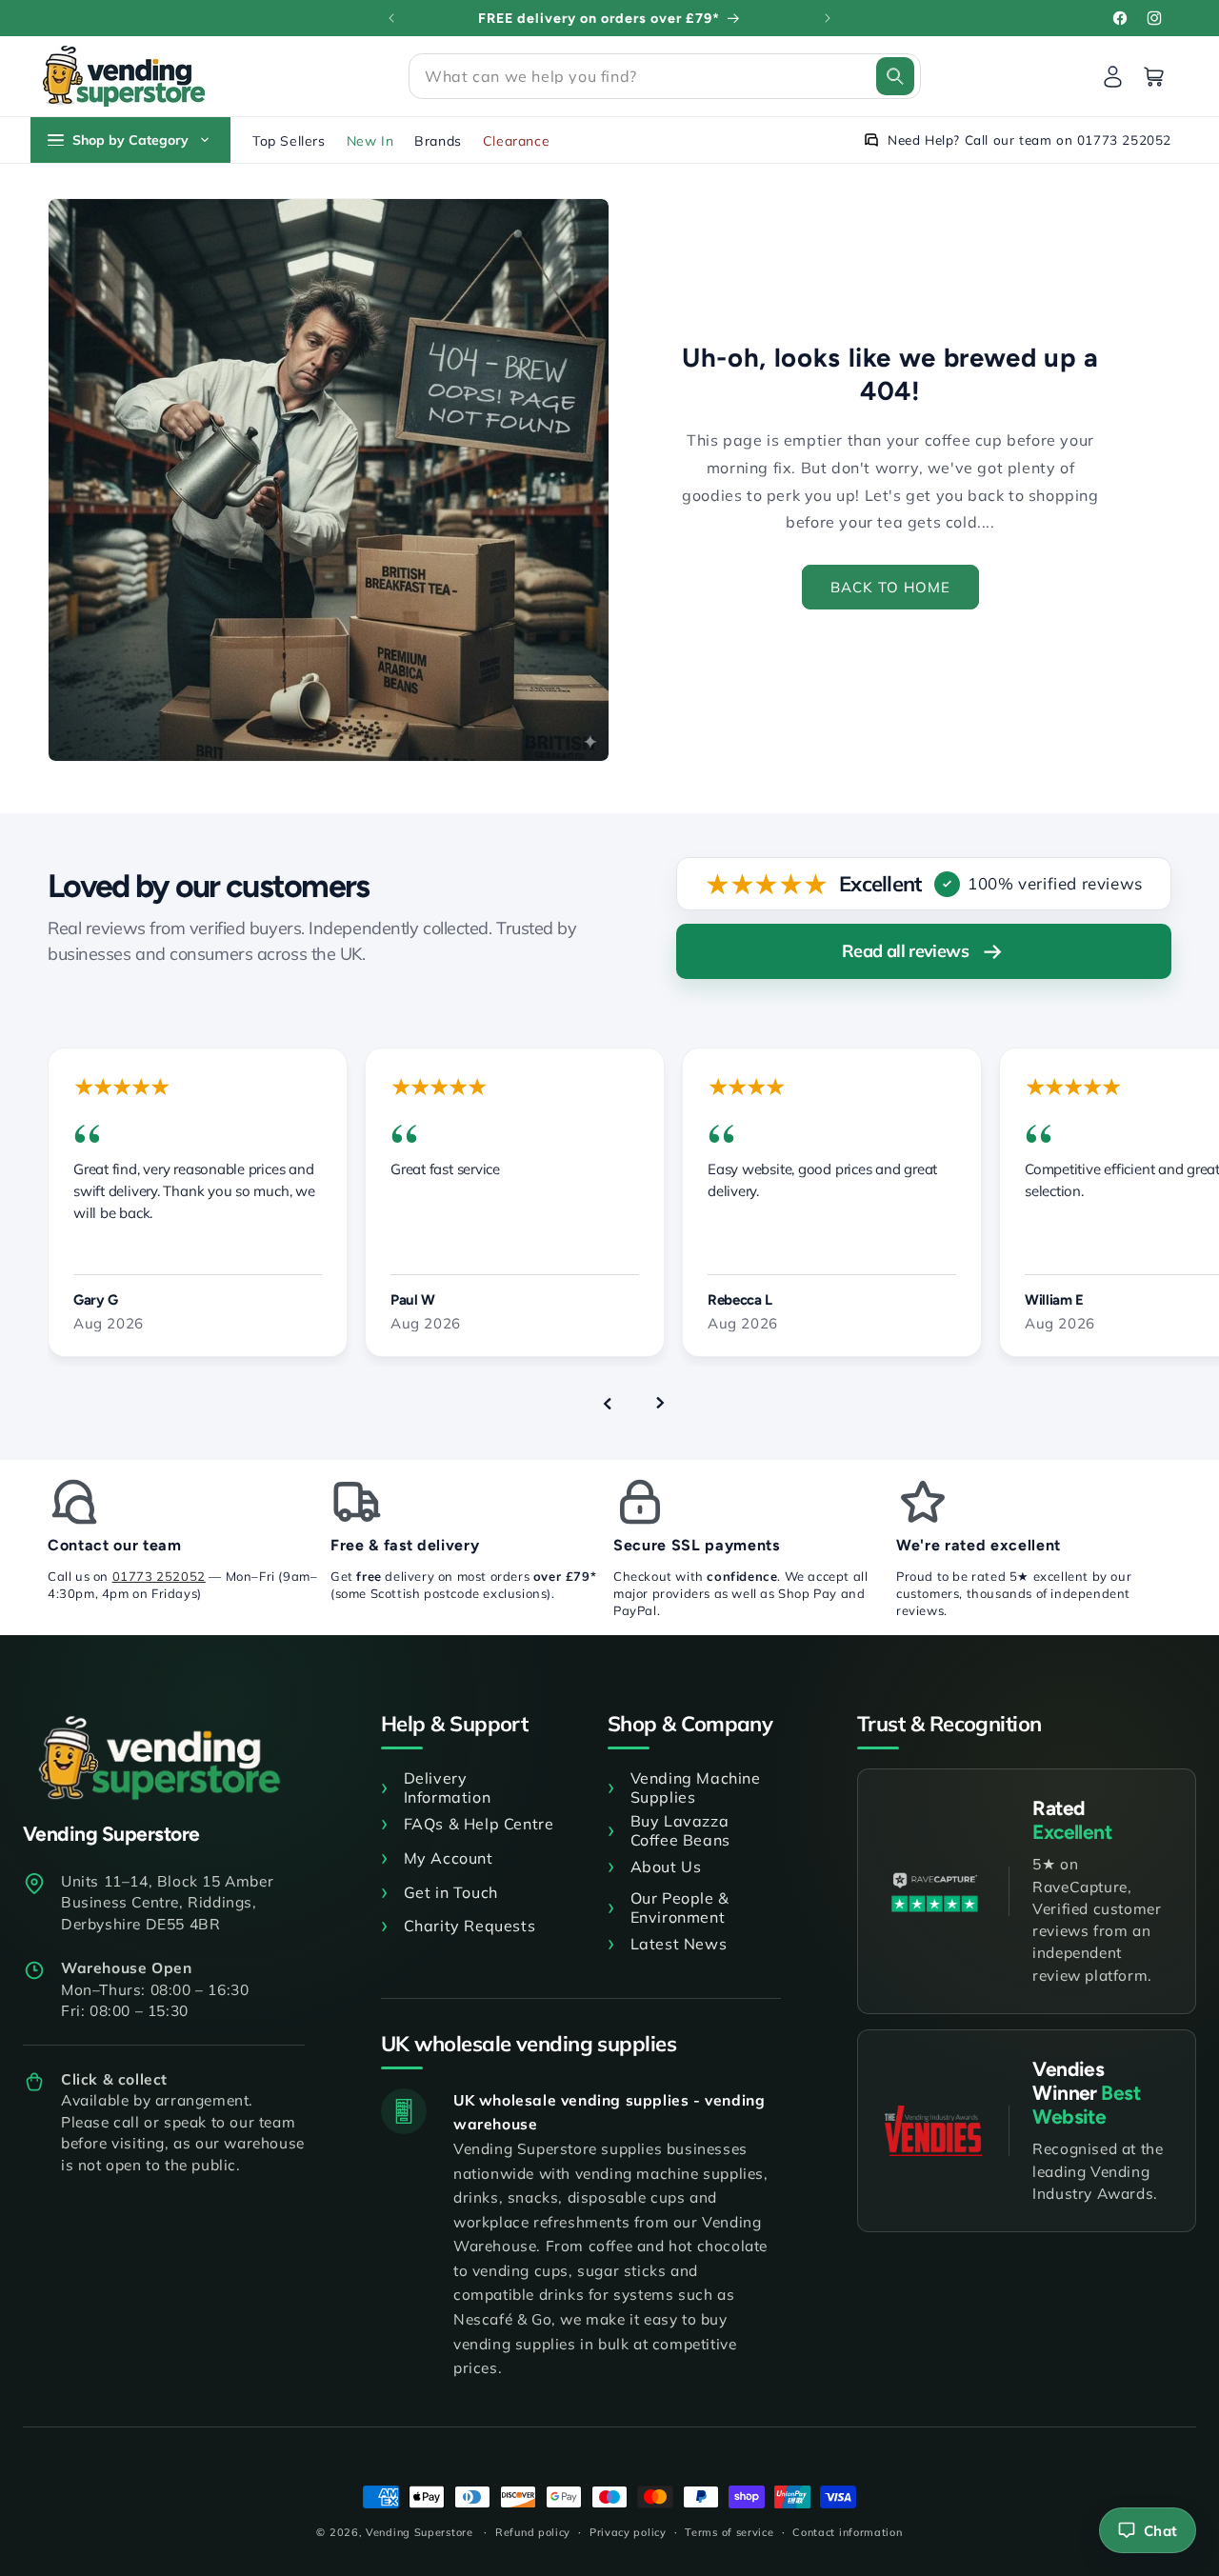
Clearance (516, 141)
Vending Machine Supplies (696, 1787)
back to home (890, 587)
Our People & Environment (680, 1907)
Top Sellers (289, 141)
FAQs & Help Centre (479, 1824)
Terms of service (729, 2532)
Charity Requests (470, 1926)
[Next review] (660, 1403)
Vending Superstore (420, 2532)
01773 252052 (159, 1576)
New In (370, 141)
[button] (665, 76)
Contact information (847, 2532)
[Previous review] (607, 1403)
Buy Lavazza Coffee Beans (680, 1830)
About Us (666, 1867)
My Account (449, 1858)
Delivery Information (448, 1787)
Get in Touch (451, 1892)
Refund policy (533, 2532)
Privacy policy (628, 2532)
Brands (438, 141)
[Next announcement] (828, 18)
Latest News (679, 1944)
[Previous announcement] (391, 18)
